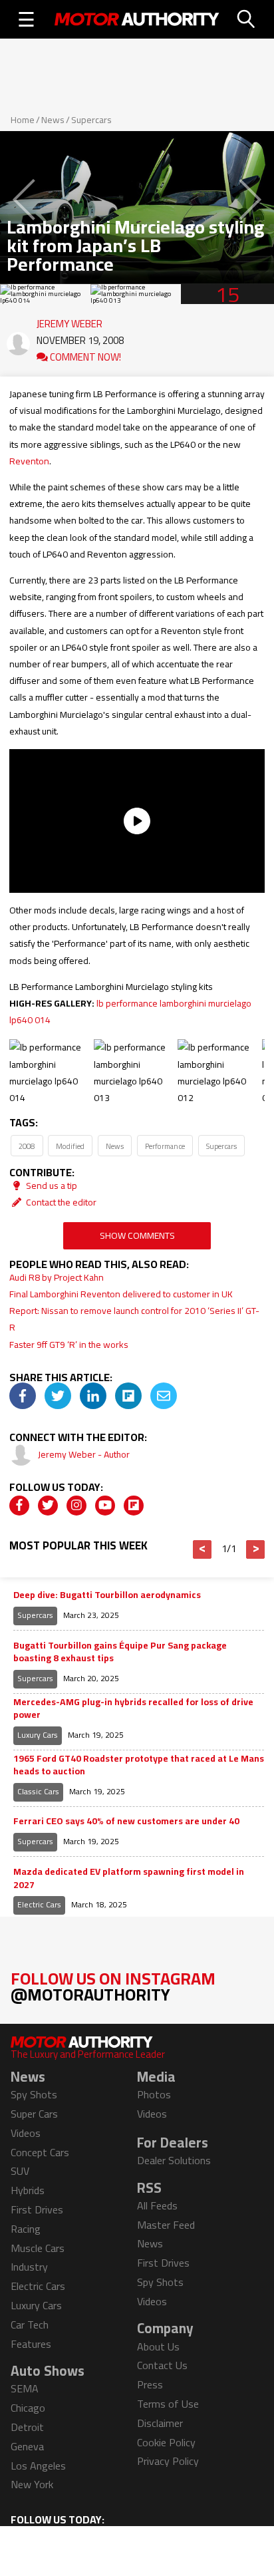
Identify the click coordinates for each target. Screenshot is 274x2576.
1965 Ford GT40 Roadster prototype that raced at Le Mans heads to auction (139, 1765)
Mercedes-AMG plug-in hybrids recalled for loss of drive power (133, 1709)
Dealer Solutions (174, 2160)
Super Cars (34, 2114)
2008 (27, 1146)
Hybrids (28, 2190)
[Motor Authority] (137, 19)
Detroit (27, 2427)
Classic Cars (38, 1791)
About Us (158, 2346)
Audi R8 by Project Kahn (57, 1277)
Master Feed (166, 2225)
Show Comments (137, 1235)
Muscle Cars (38, 2248)
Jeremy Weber (69, 321)
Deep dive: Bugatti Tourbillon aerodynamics (107, 1595)
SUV (20, 2171)
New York (32, 2484)
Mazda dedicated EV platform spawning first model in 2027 (129, 1878)
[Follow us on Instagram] (76, 1506)
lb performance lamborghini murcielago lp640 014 (130, 1012)
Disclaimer (160, 2423)
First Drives (37, 2209)
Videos (26, 2133)
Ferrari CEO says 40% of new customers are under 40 (126, 1822)
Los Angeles (38, 2466)
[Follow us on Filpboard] (134, 1506)
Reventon (29, 461)
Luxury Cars (38, 1735)
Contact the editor (60, 1202)
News (53, 120)
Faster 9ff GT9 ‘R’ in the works (69, 1345)
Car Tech (30, 2325)
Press (150, 2384)
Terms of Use (168, 2404)
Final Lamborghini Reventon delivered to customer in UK (121, 1294)
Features (31, 2344)
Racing (26, 2229)
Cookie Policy (166, 2442)
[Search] (247, 19)
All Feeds (157, 2205)
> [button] (256, 1549)
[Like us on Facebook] (19, 1506)
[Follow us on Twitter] (48, 1506)
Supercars (91, 120)
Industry (29, 2267)
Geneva (27, 2446)
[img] (23, 1396)
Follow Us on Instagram (113, 1986)
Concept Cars (40, 2152)
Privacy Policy (168, 2461)
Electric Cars (39, 1904)
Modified (70, 1146)
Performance (165, 1146)
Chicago (28, 2408)
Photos (154, 2094)
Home (23, 120)
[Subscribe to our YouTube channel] (105, 1506)
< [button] (203, 1549)
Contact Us (162, 2365)
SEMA (25, 2388)
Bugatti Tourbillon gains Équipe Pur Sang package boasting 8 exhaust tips (120, 1652)
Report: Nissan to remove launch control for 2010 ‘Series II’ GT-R (134, 1319)
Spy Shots (34, 2094)
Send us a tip (51, 1186)
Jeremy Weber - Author (84, 1454)
